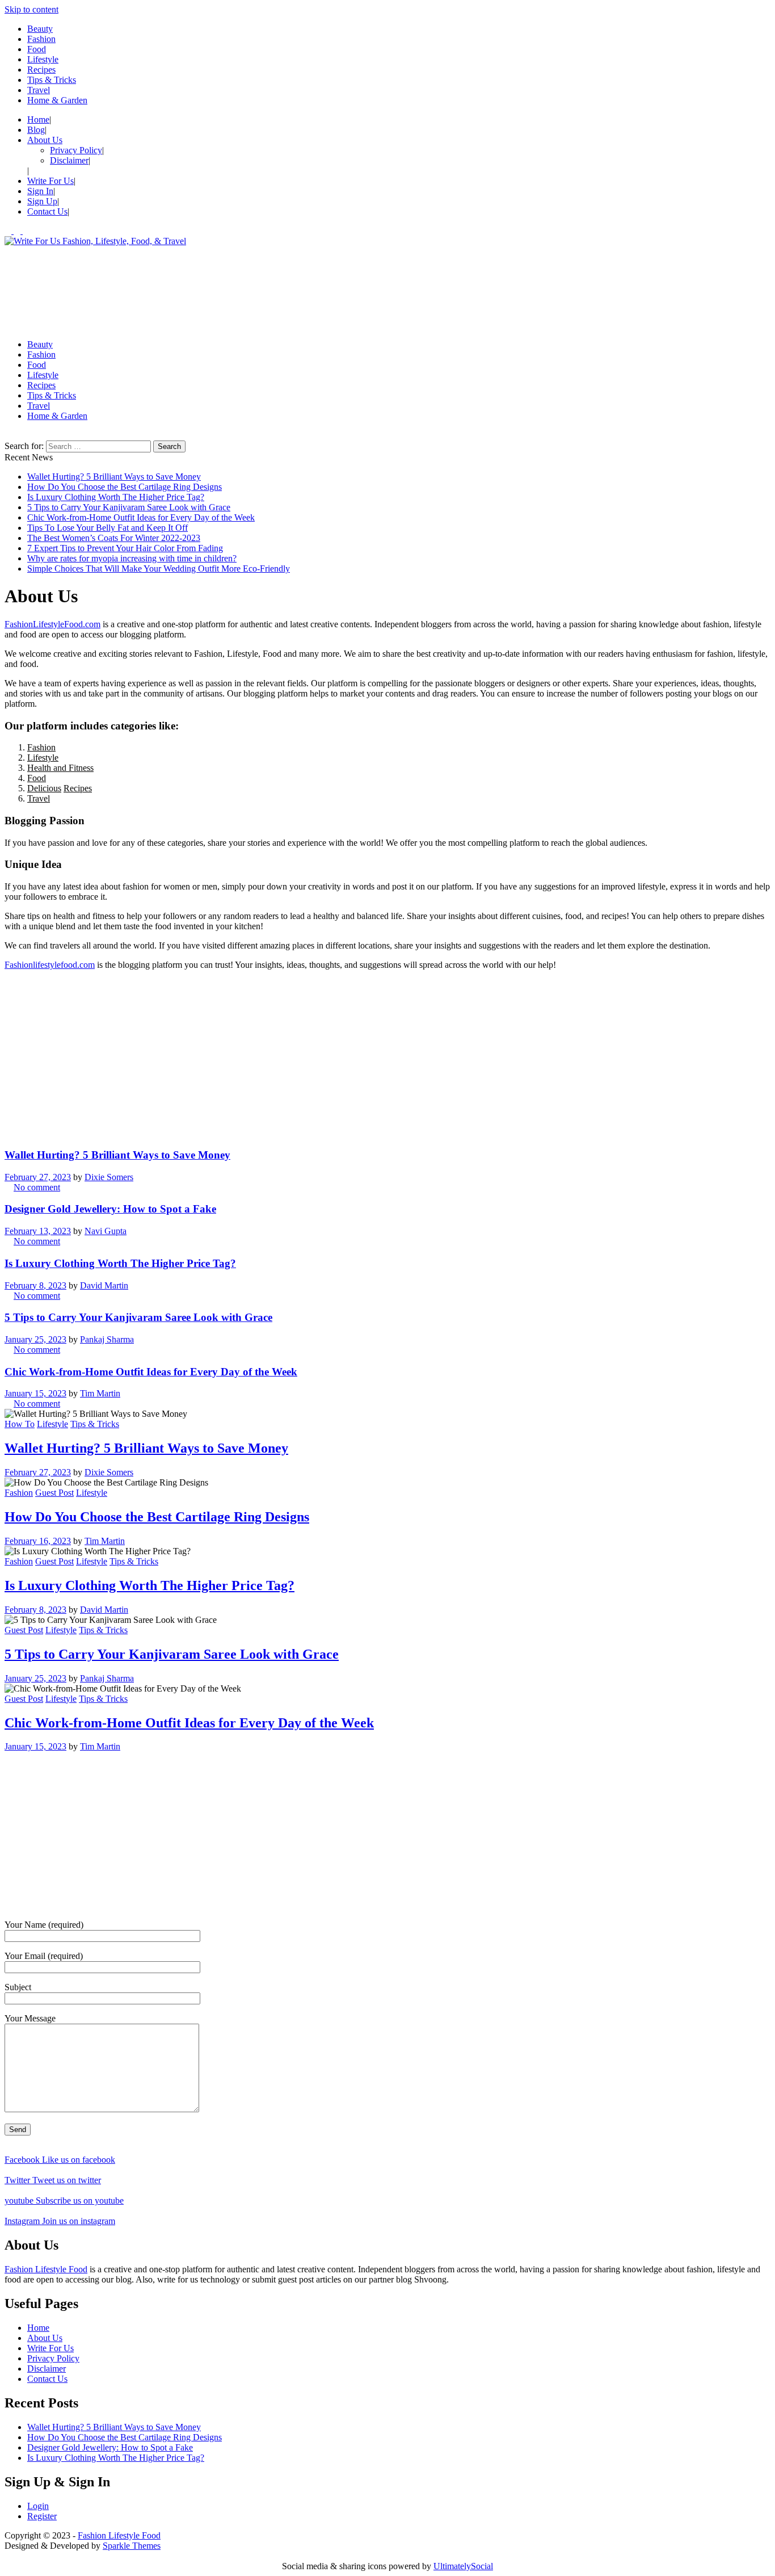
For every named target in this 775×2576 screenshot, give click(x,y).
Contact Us (47, 211)
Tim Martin (100, 1393)
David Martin (104, 1285)
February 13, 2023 (38, 1231)
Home (38, 119)
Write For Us (50, 181)
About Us (45, 140)
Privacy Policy (76, 150)
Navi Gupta (106, 1231)
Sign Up (42, 201)
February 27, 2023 (38, 1177)
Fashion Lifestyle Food (46, 2269)
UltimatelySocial (463, 2566)
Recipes (41, 70)
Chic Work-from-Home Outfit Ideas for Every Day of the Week (141, 517)
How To (20, 1424)
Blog (36, 130)
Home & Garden (57, 100)
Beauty (40, 29)
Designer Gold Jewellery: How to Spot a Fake (110, 1209)
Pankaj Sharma (107, 1339)
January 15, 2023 (35, 1393)
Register (42, 2516)
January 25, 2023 (35, 1339)
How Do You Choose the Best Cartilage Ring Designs (125, 487)
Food (37, 49)
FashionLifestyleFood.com (52, 624)
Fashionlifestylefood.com (50, 965)
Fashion (41, 39)
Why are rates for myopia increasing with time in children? (132, 558)
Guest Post (54, 1493)
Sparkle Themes (132, 2546)
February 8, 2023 (35, 1285)
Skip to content (31, 9)
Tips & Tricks (52, 80)
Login (38, 2506)
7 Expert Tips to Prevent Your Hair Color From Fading (125, 548)
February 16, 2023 (38, 1541)
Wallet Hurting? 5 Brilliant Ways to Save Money (114, 477)
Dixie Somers (109, 1177)
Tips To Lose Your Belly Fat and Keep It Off (108, 528)
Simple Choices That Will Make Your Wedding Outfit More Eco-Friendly (159, 569)
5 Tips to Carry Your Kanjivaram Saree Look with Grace (129, 507)
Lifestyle (43, 59)
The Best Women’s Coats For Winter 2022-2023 (114, 538)
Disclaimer (69, 160)
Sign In (40, 191)
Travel (39, 90)
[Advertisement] (345, 288)
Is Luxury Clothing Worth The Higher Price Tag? (116, 497)
